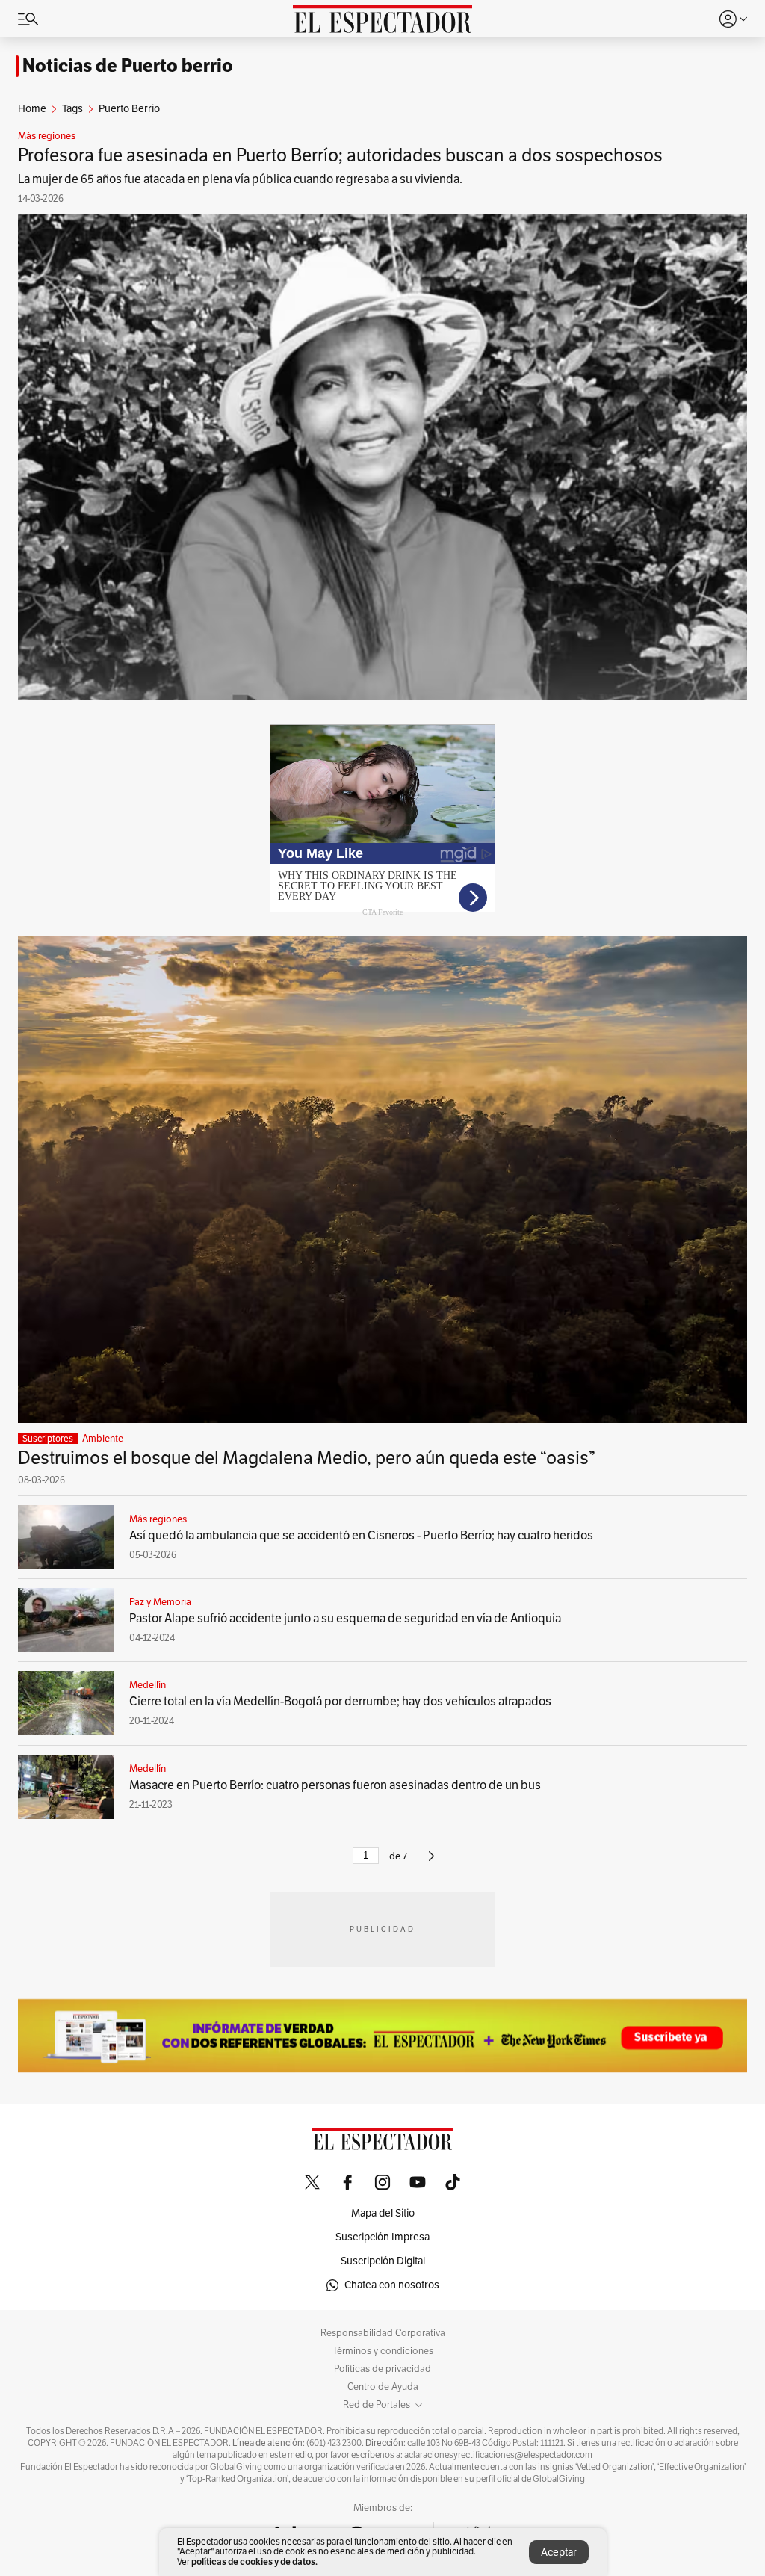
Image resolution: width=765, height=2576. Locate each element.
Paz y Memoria (160, 1602)
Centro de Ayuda (383, 2387)
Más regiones (47, 136)
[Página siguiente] (431, 1862)
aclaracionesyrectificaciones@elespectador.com (498, 2455)
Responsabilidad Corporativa (383, 2333)
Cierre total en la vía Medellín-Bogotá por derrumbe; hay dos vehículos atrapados (340, 1702)
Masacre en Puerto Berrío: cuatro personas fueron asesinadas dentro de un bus (335, 1785)
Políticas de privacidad (382, 2369)
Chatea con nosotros (392, 2285)
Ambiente (103, 1439)
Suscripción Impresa (382, 2237)
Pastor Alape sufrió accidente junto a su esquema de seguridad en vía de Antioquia (345, 1619)
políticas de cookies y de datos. (254, 2561)
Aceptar (559, 2552)
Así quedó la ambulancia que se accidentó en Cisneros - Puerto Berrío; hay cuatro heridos (361, 1536)
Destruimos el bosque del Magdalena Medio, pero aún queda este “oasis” (307, 1458)
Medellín (148, 1685)
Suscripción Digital (383, 2261)
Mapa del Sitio (383, 2213)
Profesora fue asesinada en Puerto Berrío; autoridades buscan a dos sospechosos (340, 155)
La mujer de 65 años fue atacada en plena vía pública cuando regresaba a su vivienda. (240, 179)
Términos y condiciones (383, 2351)
